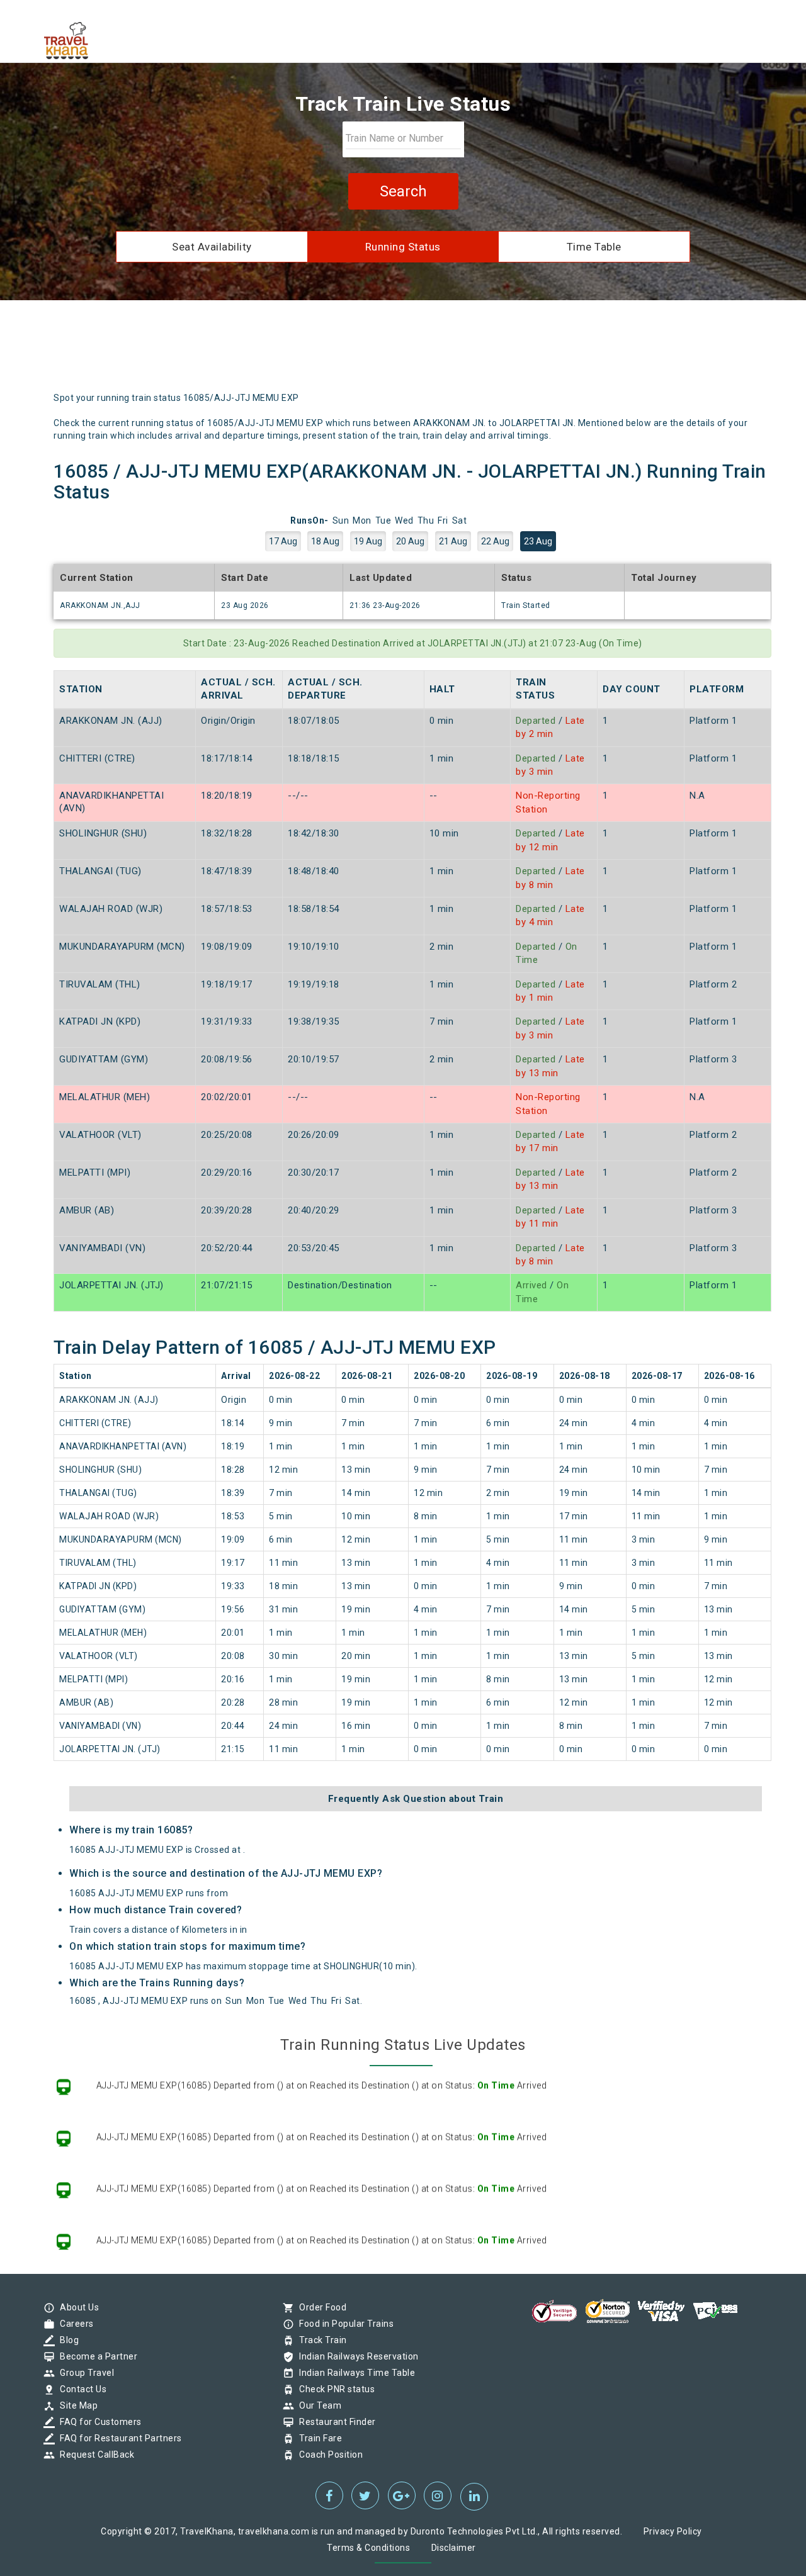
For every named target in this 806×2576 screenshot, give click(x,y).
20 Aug (410, 541)
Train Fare (317, 2438)
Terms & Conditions (368, 2548)
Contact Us (80, 2389)
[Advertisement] (462, 351)
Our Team (317, 2405)
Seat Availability (212, 247)
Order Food (320, 2307)
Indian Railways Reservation (356, 2356)
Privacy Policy (673, 2531)
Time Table (594, 247)
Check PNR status (334, 2389)
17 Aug (283, 541)
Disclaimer (454, 2548)
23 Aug (538, 541)
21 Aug (453, 541)
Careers (74, 2324)
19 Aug (368, 541)
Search (403, 191)
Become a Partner (95, 2356)
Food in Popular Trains (343, 2324)
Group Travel (84, 2373)
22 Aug (495, 541)
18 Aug (325, 541)
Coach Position (328, 2455)
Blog (66, 2340)
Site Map (76, 2405)
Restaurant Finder (334, 2422)
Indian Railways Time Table (354, 2373)
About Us (76, 2307)
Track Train (320, 2340)
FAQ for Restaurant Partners (118, 2438)
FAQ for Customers (98, 2422)
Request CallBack (94, 2455)
